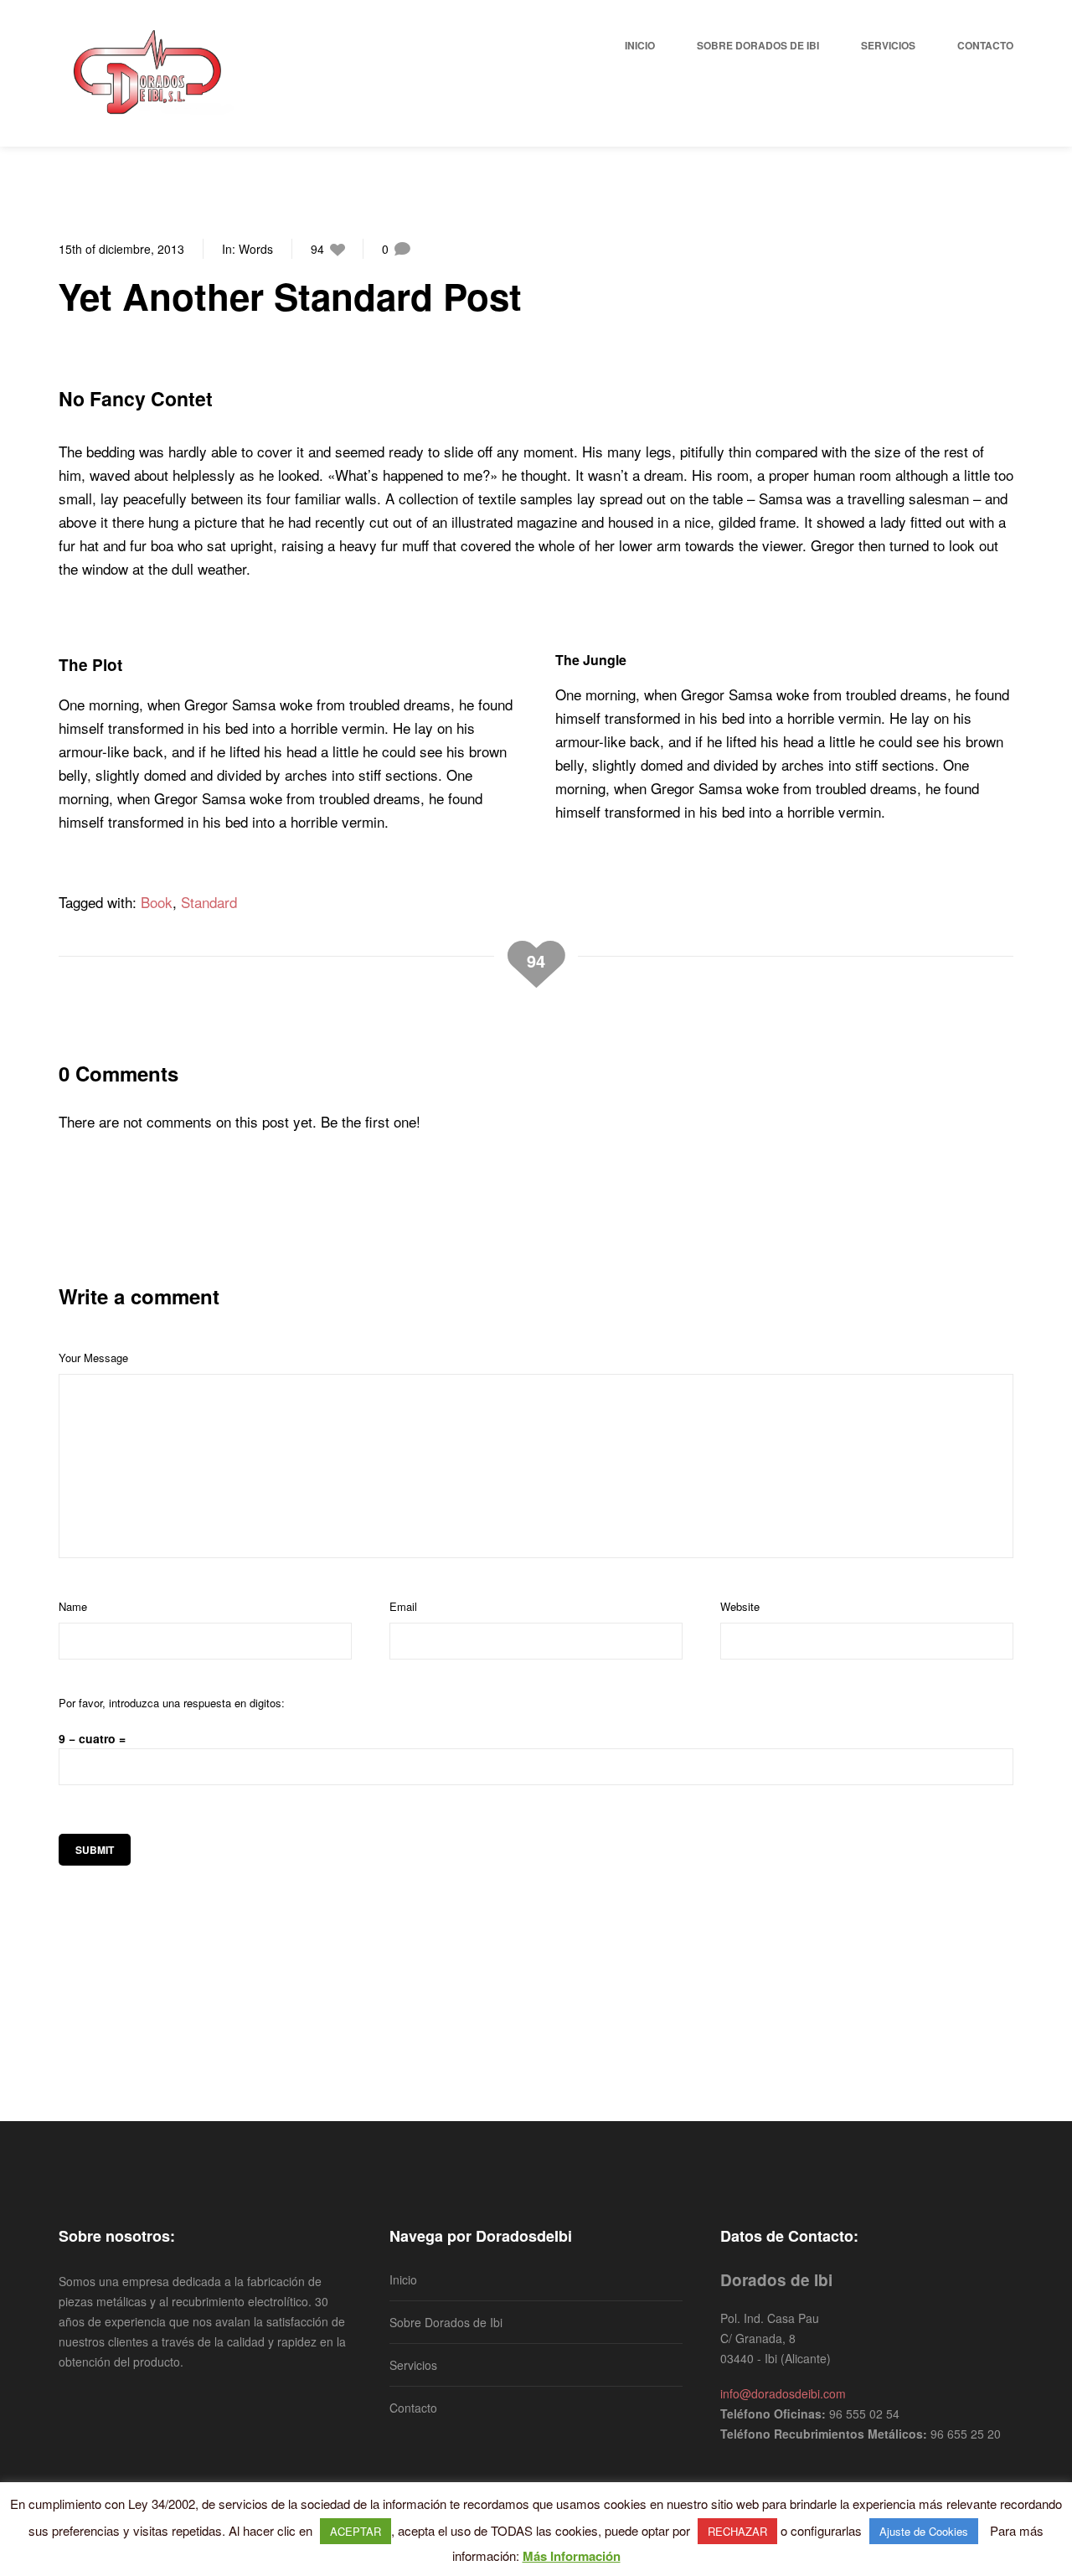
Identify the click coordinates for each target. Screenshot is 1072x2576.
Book (157, 902)
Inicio (403, 2279)
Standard (209, 902)
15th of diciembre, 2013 (121, 249)
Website (740, 1606)
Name (73, 1606)
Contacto (413, 2408)
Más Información (572, 2556)
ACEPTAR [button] (356, 2531)
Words (256, 249)
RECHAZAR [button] (737, 2531)
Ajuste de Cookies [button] (924, 2531)
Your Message (93, 1358)
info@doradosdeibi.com (783, 2393)
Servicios (413, 2365)
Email (403, 1606)
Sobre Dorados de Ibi (446, 2322)
